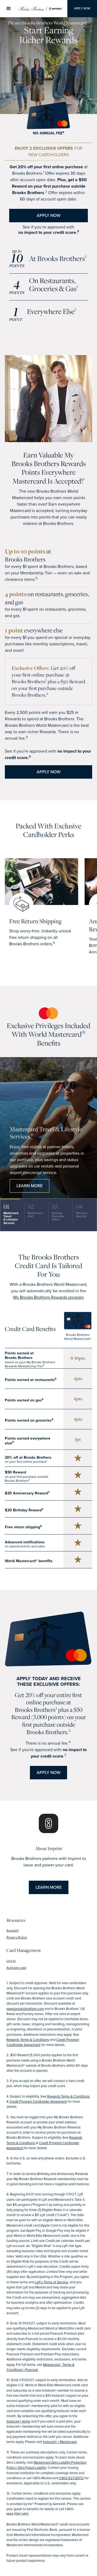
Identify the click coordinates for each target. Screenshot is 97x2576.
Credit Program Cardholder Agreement (38, 2101)
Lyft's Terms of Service (52, 2282)
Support (13, 1930)
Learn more (49, 1887)
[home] (42, 9)
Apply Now (82, 8)
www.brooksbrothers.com (25, 2009)
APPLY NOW (48, 215)
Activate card (16, 1968)
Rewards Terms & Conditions (28, 2040)
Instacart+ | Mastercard (60, 2442)
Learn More (30, 1186)
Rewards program (48, 1297)
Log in (11, 1961)
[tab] (12, 1215)
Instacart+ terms (18, 2421)
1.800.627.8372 (71, 2478)
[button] (9, 9)
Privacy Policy (17, 1937)
